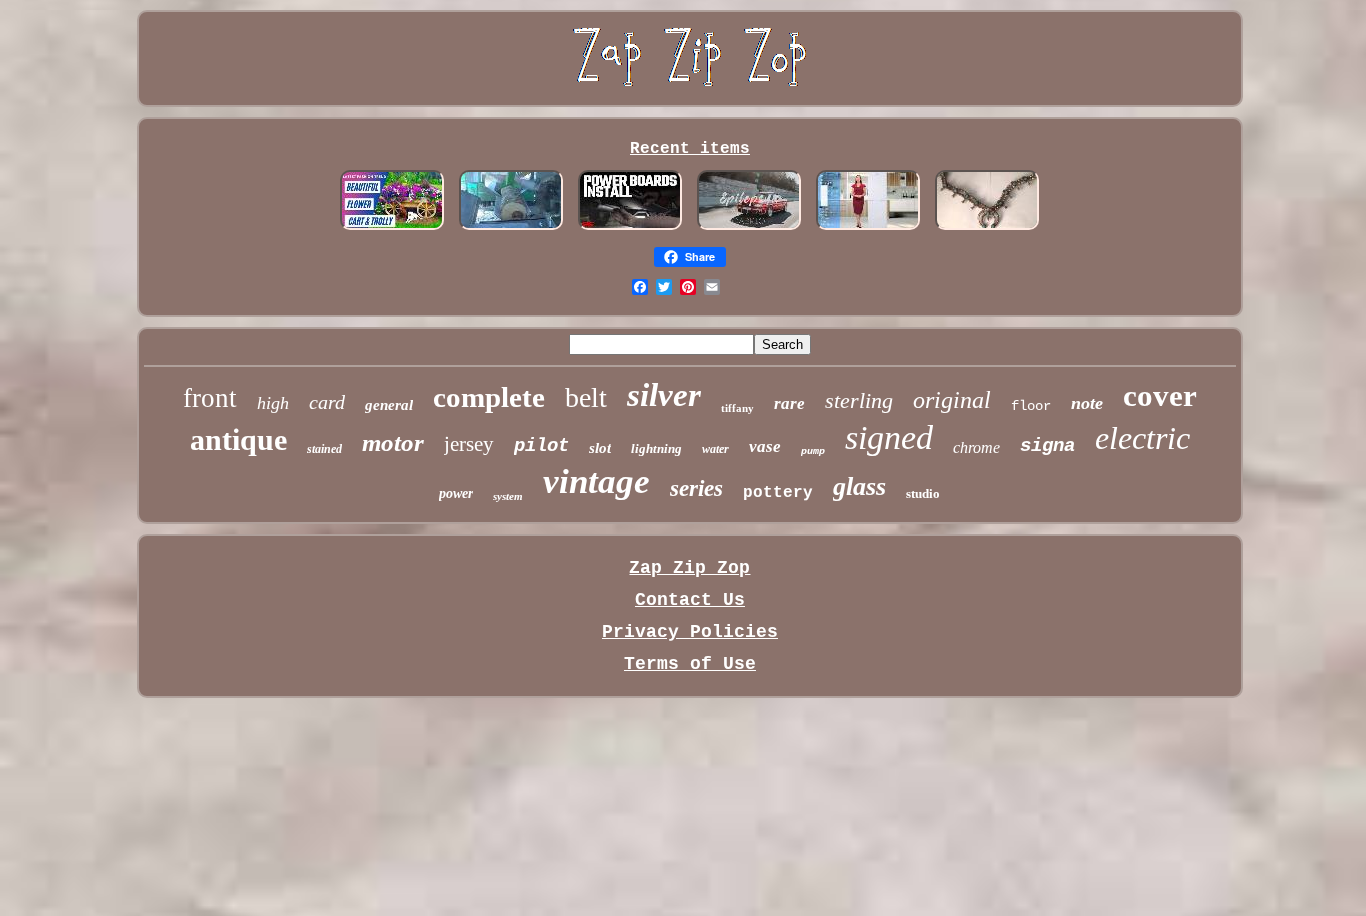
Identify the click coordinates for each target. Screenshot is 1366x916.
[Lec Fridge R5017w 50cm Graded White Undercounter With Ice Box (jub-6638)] (868, 227)
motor (393, 442)
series (696, 488)
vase (765, 446)
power (456, 493)
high (273, 403)
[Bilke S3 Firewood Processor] (511, 227)
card (327, 402)
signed (889, 437)
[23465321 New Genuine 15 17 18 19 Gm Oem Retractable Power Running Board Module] (630, 227)
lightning (656, 448)
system (508, 496)
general (389, 405)
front (210, 398)
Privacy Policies (690, 632)
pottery (778, 493)
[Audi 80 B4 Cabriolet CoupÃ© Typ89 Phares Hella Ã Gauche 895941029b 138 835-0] (749, 227)
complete (489, 397)
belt (586, 397)
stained (324, 449)
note (1087, 403)
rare (789, 403)
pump (813, 451)
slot (600, 448)
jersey (469, 444)
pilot (541, 446)
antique (238, 439)
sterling (859, 400)
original (952, 400)
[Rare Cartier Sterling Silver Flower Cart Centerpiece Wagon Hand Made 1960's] (392, 227)
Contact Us (690, 600)
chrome (976, 447)
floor (1031, 406)
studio (923, 493)
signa (1047, 446)
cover (1160, 395)
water (715, 449)
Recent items (690, 149)
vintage (596, 481)
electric (1142, 438)
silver (664, 395)
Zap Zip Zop (689, 568)
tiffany (737, 408)
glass (859, 486)
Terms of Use (690, 664)
